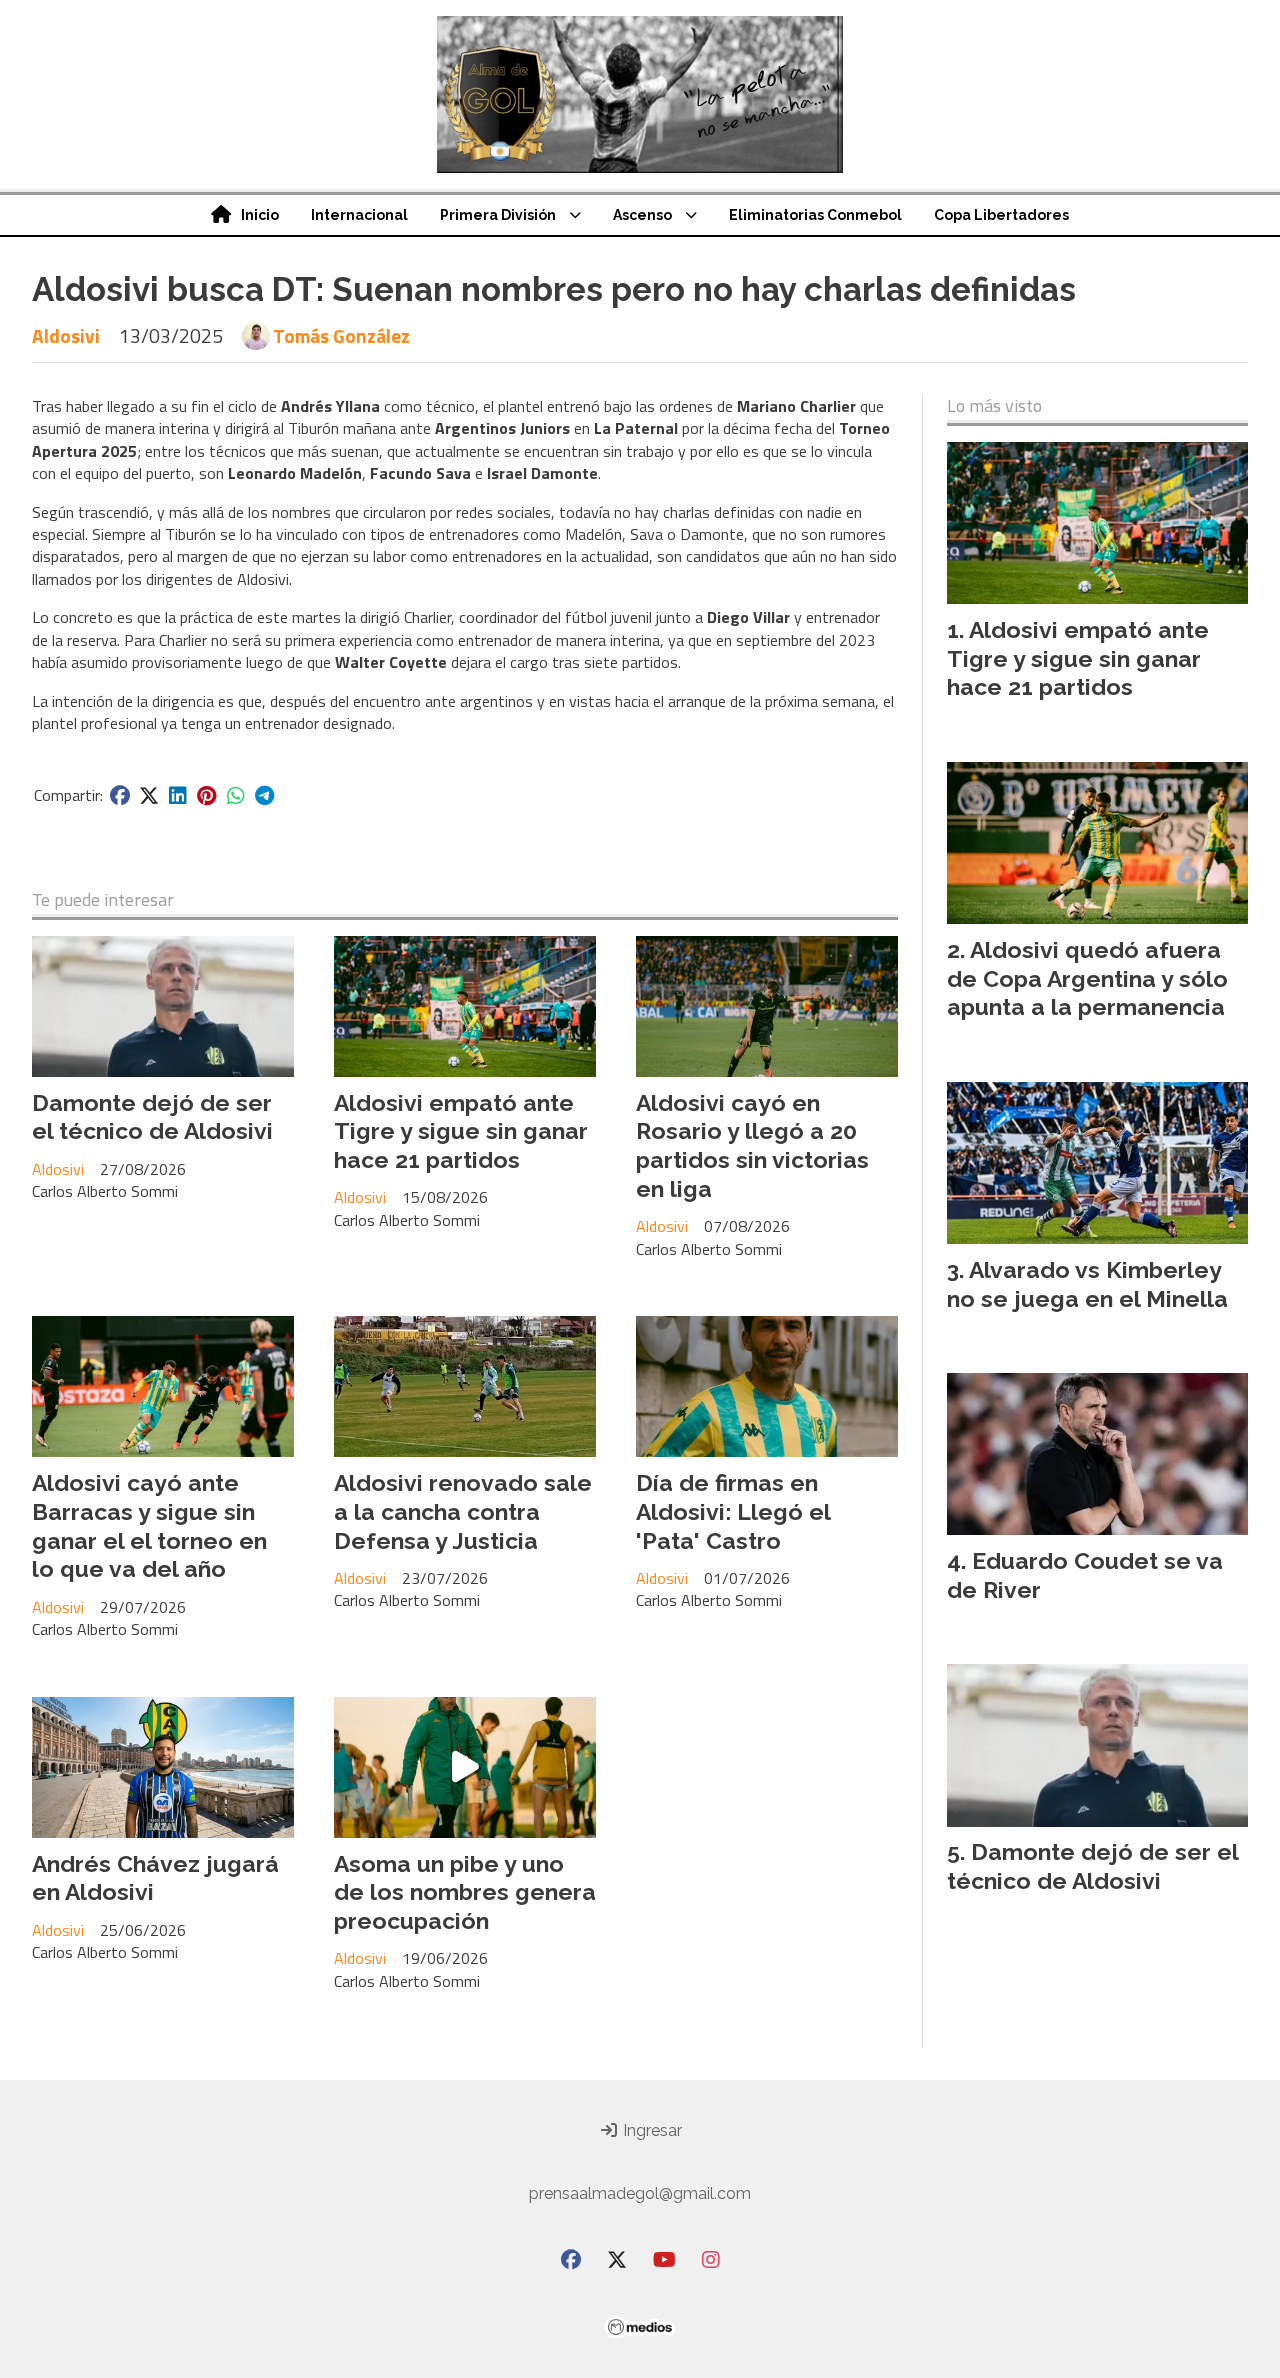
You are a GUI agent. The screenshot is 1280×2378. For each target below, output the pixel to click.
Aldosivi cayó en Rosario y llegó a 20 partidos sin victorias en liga (752, 1145)
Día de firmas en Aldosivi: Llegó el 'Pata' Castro (733, 1511)
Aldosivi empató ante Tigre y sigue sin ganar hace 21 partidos (461, 1131)
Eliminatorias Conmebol (815, 215)
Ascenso (642, 215)
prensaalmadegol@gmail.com (640, 2193)
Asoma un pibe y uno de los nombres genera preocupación (465, 1892)
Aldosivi (66, 335)
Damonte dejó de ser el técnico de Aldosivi (152, 1117)
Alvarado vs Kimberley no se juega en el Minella (1087, 1284)
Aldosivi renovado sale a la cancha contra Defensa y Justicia (463, 1511)
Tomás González (341, 336)
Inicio (260, 215)
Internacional (359, 215)
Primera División (498, 215)
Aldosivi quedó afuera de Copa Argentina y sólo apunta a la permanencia (1087, 978)
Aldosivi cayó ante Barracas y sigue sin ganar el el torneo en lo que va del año (149, 1525)
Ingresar (650, 2130)
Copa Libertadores (1001, 215)
